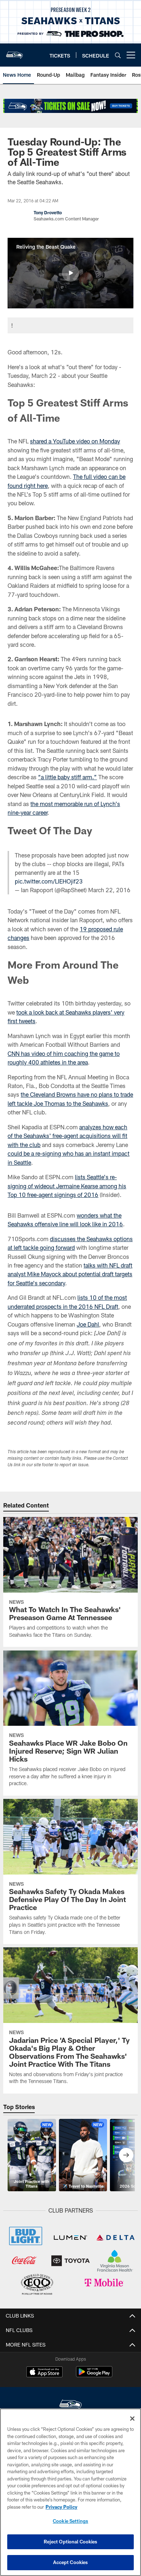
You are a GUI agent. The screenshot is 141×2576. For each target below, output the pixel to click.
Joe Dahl (88, 1324)
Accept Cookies (71, 2562)
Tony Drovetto (48, 212)
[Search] (118, 55)
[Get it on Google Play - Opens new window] (94, 2375)
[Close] (132, 2419)
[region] (70, 2492)
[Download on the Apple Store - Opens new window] (44, 2373)
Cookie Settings (70, 2521)
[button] (70, 273)
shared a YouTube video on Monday (75, 441)
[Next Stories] (126, 2155)
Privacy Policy (61, 2507)
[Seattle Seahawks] (70, 2405)
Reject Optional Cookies (71, 2542)
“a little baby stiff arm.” (67, 777)
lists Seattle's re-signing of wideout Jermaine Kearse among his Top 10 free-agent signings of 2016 (67, 1186)
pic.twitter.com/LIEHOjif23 (49, 881)
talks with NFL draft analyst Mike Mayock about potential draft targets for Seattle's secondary (70, 1274)
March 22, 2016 (109, 890)
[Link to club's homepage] (14, 52)
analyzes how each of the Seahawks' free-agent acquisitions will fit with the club (67, 1136)
